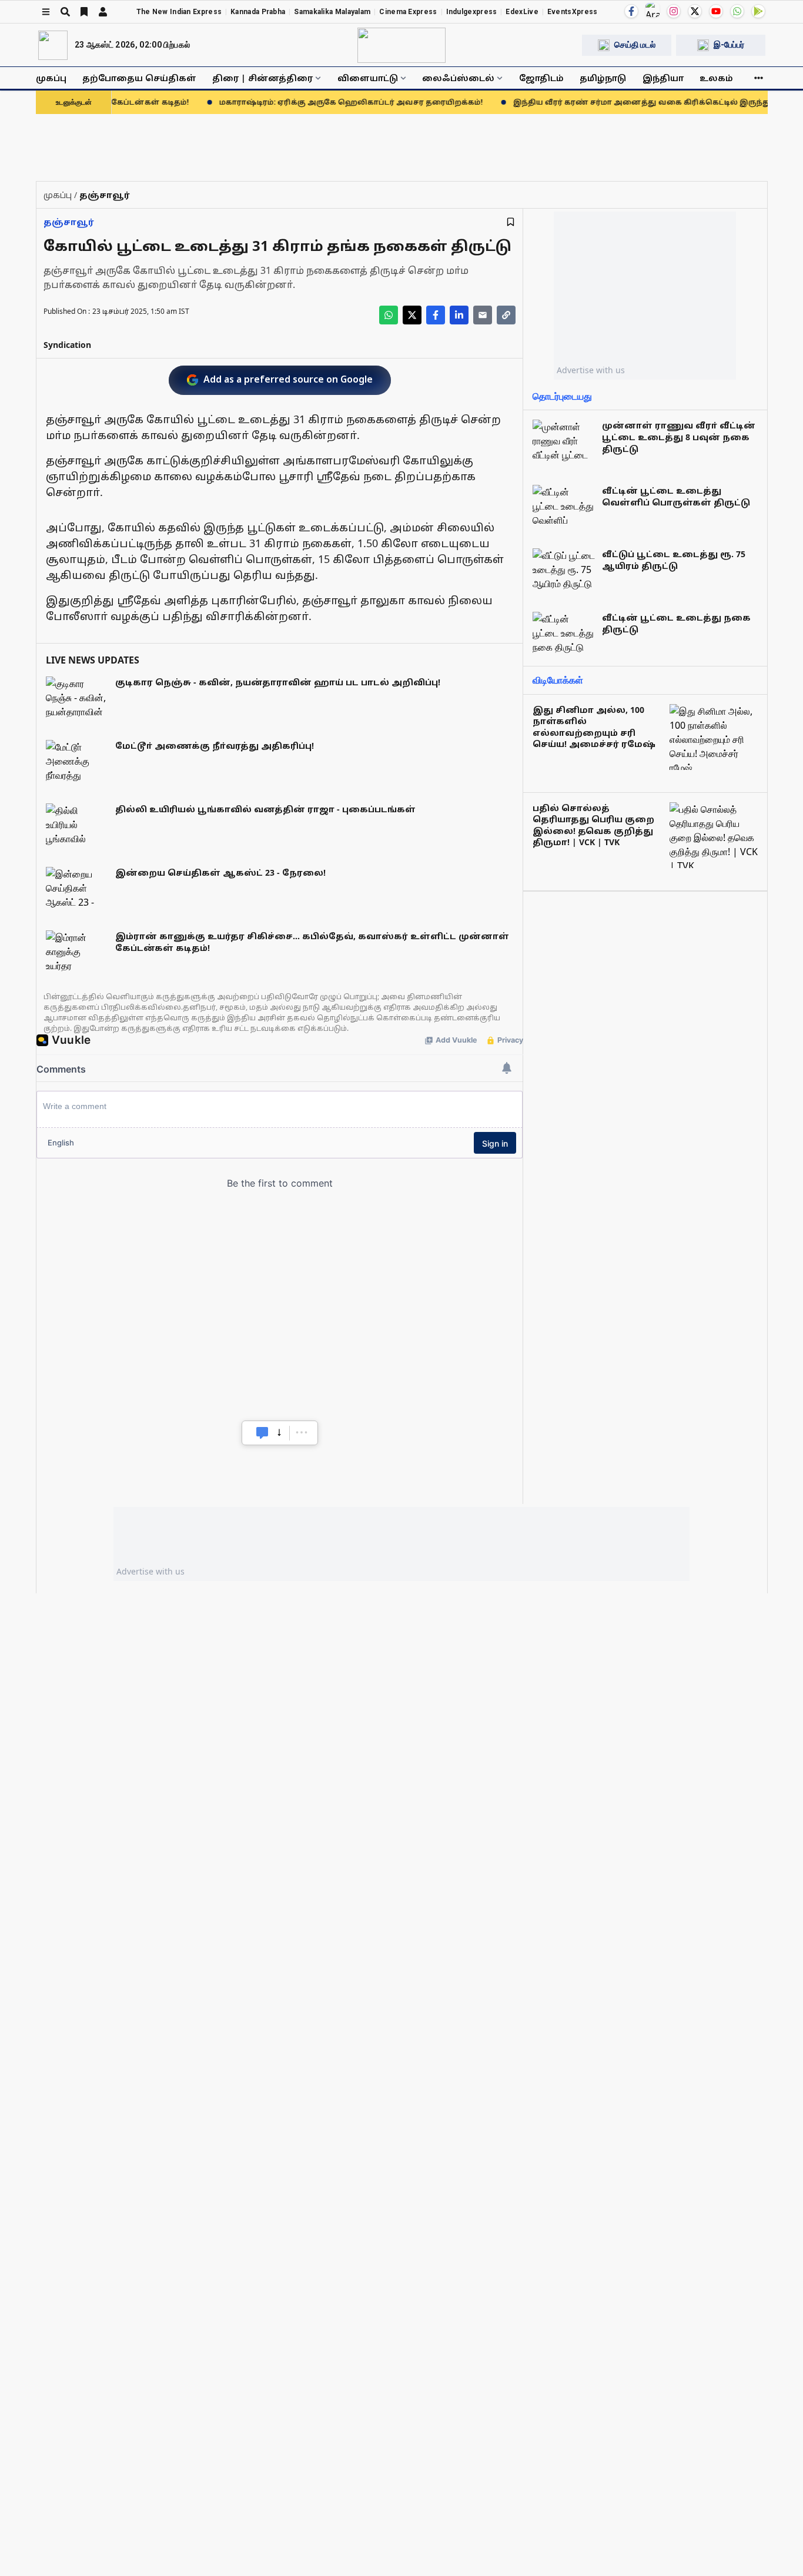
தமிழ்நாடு (603, 78)
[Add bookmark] (511, 222)
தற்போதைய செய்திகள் (139, 78)
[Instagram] (674, 11)
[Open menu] (46, 12)
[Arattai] (653, 10)
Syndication (67, 345)
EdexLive (522, 12)
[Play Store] (758, 11)
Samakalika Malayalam (332, 12)
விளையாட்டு (368, 78)
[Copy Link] (506, 315)
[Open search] (65, 12)
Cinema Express (408, 12)
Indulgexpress (472, 12)
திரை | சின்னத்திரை (262, 78)
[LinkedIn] (459, 315)
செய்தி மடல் (635, 45)
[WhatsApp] (737, 11)
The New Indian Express (179, 12)
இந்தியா (663, 78)
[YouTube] (716, 11)
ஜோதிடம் (541, 78)
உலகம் (716, 78)
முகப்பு (51, 78)
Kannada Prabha (258, 12)
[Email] (483, 315)
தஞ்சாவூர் (69, 222)
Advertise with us (591, 370)
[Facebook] (631, 11)
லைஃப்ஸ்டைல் (458, 78)
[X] (695, 11)
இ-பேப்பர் (729, 45)
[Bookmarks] (84, 12)
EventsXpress (573, 12)
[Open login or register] (103, 12)
